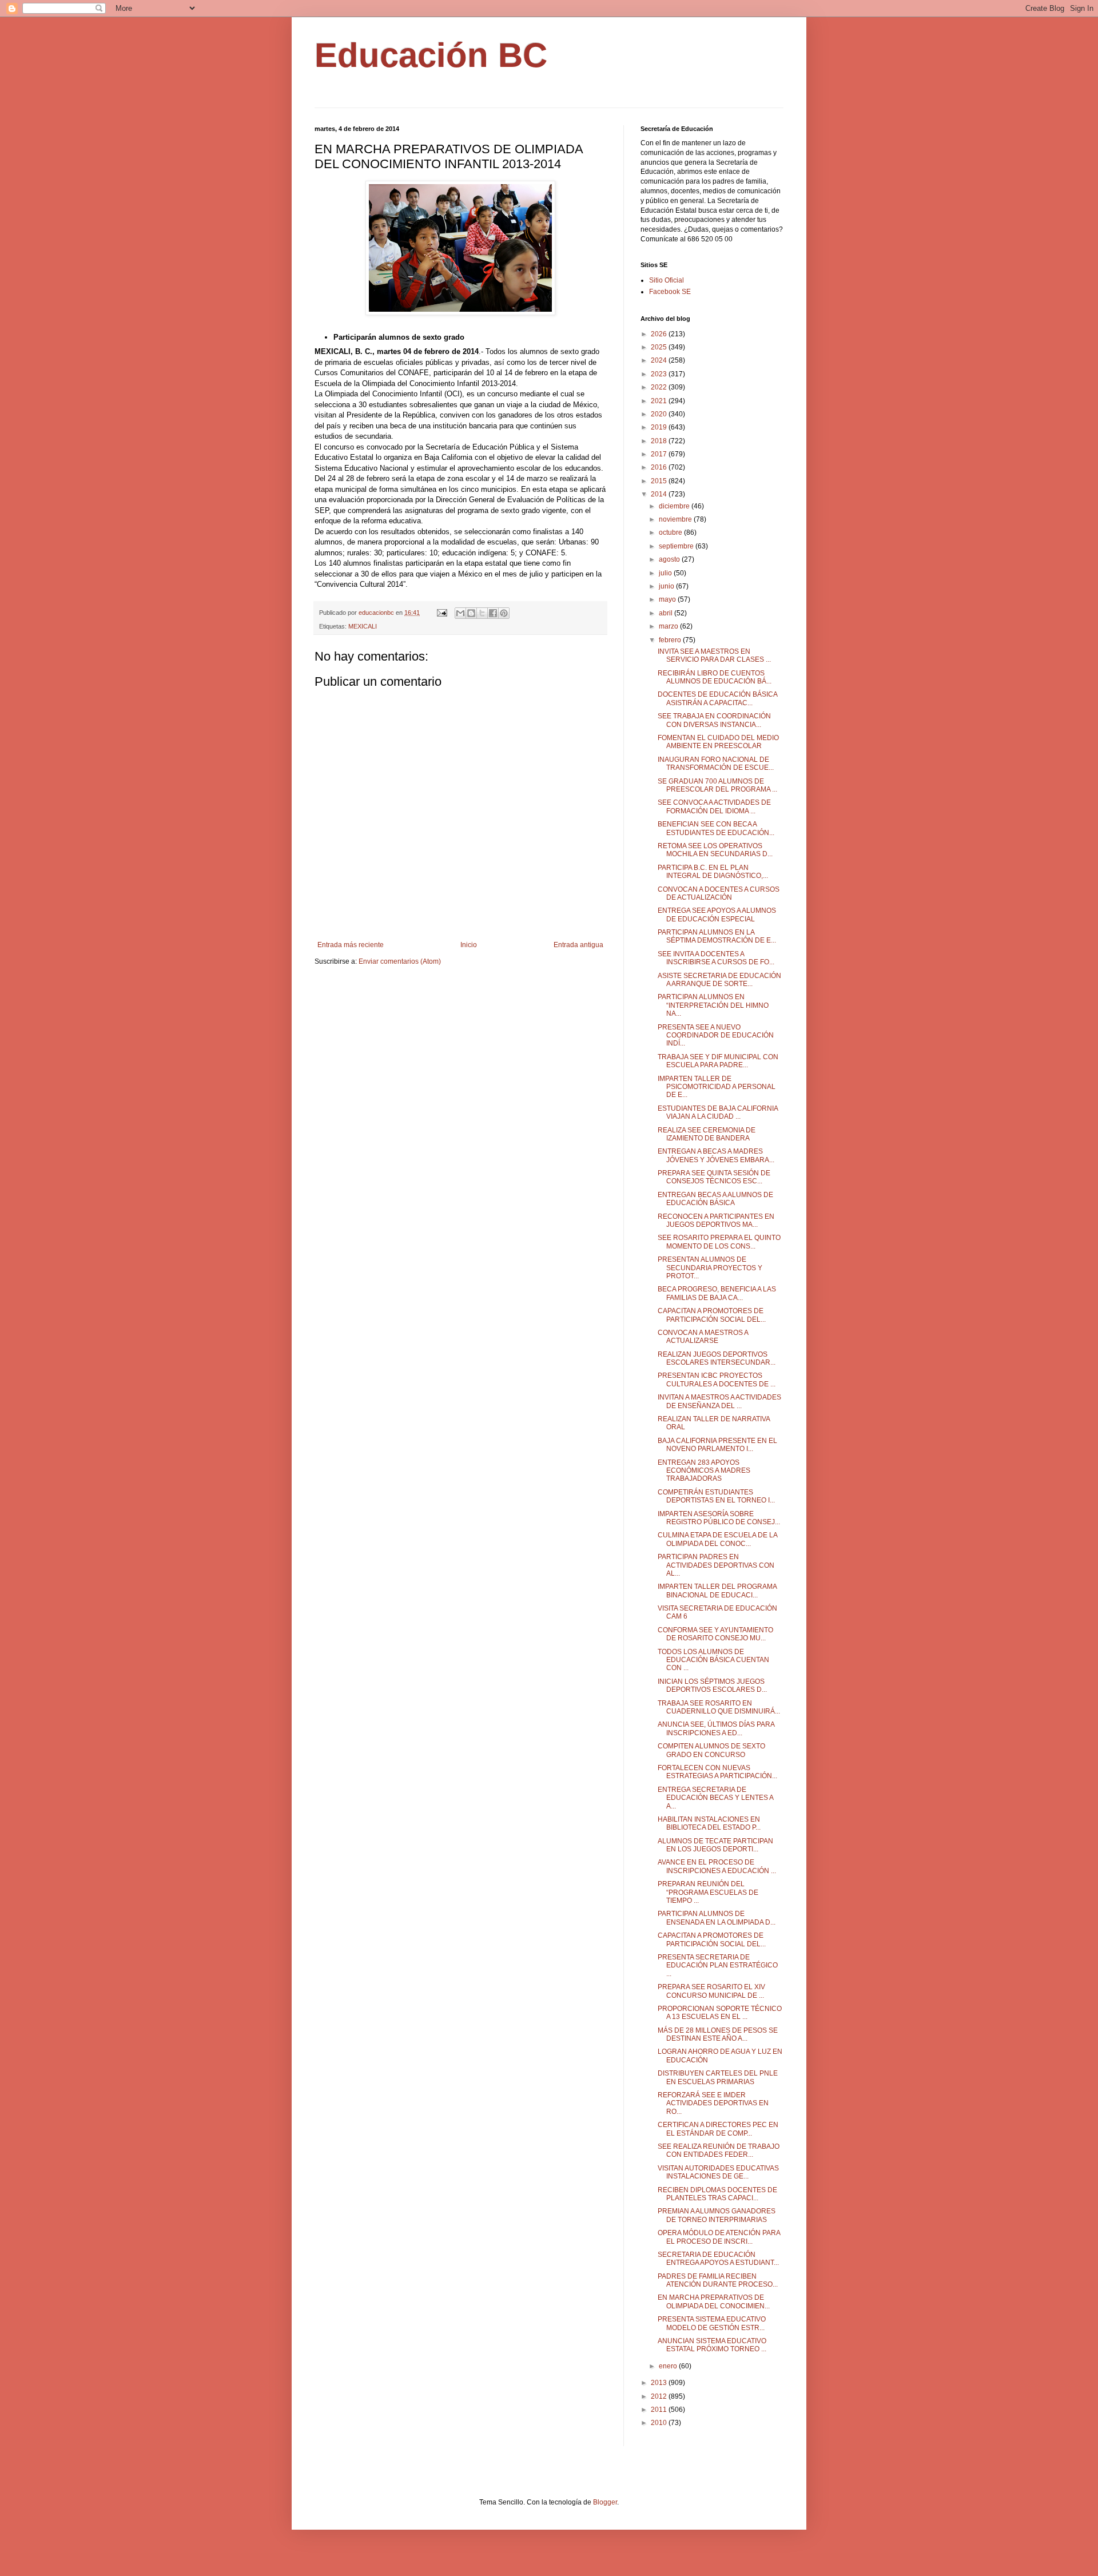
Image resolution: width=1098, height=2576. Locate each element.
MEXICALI (363, 626)
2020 (660, 414)
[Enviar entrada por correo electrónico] (441, 613)
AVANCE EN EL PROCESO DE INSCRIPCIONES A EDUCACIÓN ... (717, 1866)
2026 (660, 334)
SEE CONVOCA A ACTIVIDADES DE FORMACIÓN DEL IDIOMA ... (714, 806)
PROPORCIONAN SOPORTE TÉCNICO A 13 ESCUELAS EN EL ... (720, 2013)
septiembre (677, 546)
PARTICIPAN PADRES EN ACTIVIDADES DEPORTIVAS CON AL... (716, 1565)
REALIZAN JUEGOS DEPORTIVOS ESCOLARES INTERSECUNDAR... (717, 1358)
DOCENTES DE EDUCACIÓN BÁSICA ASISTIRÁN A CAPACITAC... (717, 698)
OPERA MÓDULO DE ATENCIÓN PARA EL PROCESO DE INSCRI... (719, 2237)
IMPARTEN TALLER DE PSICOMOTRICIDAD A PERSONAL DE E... (717, 1087)
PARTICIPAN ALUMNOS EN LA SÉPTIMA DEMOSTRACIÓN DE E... (717, 936)
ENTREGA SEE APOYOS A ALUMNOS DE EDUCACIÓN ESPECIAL (717, 915)
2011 (660, 2410)
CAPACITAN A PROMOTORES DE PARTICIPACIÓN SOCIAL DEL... (712, 1315)
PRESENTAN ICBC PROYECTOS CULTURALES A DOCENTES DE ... (717, 1380)
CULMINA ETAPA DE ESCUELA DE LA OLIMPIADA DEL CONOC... (717, 1539)
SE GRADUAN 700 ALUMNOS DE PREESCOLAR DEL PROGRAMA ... (717, 785)
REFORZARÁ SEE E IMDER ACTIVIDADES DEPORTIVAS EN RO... (713, 2103)
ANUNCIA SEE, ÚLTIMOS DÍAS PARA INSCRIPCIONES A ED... (716, 1728)
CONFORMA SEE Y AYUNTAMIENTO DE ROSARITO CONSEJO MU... (715, 1634)
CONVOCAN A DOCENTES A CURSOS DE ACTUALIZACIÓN (719, 893)
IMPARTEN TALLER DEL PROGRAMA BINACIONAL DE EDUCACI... (717, 1591)
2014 (660, 494)
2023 (660, 374)
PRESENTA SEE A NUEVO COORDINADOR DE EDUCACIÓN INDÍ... (716, 1035)
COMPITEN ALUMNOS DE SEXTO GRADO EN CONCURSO (711, 1750)
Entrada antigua (578, 945)
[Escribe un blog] (471, 613)
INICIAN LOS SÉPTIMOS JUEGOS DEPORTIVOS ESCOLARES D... (712, 1685)
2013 (660, 2383)
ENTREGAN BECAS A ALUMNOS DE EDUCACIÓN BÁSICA (715, 1199)
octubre (671, 532)
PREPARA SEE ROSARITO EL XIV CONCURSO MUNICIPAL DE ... (711, 1991)
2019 (660, 427)
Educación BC (431, 55)
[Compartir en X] (482, 613)
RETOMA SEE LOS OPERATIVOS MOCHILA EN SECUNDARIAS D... (715, 850)
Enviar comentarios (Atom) (400, 961)
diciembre (675, 506)
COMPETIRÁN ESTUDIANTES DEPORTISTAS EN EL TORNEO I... (716, 1496)
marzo (669, 626)
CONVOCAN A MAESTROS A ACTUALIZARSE (703, 1337)
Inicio (469, 945)
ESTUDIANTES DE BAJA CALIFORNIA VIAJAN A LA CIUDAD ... (718, 1112)
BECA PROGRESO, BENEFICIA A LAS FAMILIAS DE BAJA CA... (717, 1293)
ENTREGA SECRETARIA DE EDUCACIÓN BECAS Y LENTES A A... (715, 1798)
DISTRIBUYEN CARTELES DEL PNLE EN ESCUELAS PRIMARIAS (718, 2077)
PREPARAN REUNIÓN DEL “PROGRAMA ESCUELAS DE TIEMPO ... (708, 1892)
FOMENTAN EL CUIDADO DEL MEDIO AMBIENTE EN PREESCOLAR (718, 742)
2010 (660, 2423)
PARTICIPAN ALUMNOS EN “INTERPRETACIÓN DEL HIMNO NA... (713, 1005)
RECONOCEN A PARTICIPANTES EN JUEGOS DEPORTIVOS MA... (716, 1221)
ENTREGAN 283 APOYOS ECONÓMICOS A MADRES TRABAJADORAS (704, 1471)
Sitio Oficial (667, 280)
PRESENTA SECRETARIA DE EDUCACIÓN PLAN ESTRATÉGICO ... (718, 1965)
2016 (660, 467)
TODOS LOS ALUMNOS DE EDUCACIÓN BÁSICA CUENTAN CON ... (713, 1660)
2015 (660, 481)
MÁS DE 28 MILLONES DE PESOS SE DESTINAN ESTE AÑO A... (718, 2034)
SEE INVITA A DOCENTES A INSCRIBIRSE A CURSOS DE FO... (716, 958)
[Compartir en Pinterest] (504, 613)
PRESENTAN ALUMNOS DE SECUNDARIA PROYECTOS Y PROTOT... (710, 1268)
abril (667, 613)
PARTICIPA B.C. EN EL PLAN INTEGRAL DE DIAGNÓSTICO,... (713, 872)
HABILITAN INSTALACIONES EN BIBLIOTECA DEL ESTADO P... (709, 1823)
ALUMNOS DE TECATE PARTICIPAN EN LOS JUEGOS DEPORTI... (715, 1845)
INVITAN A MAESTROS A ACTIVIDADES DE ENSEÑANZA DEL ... (719, 1401)
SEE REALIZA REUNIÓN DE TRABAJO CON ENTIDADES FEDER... (719, 2150)
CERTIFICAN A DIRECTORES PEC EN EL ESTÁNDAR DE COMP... (718, 2129)
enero (669, 2366)
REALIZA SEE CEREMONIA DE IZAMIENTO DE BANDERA (707, 1134)
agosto (670, 559)
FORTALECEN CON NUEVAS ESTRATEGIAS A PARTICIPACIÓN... (717, 1772)
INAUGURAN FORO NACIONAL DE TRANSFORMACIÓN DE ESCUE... (716, 764)
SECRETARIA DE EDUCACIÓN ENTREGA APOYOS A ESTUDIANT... (718, 2259)
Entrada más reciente (351, 945)
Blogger (605, 2502)
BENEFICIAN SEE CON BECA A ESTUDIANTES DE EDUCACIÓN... (716, 828)
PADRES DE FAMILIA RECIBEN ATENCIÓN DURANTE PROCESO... (718, 2280)
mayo (668, 599)
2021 (660, 401)
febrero (671, 640)
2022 (660, 387)
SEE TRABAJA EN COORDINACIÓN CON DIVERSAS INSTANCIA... (714, 720)
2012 (660, 2396)
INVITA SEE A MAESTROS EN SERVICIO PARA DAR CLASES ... (714, 655)
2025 (660, 347)
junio (667, 586)
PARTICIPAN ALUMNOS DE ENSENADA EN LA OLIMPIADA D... (717, 1918)
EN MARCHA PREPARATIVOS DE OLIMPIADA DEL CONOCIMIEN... (714, 2301)
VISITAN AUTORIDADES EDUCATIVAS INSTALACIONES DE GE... (718, 2172)
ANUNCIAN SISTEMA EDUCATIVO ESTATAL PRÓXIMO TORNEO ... (712, 2345)
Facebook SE (670, 292)
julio (666, 573)
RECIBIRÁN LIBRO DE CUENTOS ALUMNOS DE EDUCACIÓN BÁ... (715, 677)
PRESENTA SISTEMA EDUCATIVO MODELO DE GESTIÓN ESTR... (712, 2323)
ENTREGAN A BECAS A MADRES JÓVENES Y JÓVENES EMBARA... (716, 1155)
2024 (660, 360)
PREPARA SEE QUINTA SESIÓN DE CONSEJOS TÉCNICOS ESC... (714, 1177)
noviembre (676, 519)
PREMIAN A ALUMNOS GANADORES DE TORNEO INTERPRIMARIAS (717, 2215)
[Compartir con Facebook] (493, 613)
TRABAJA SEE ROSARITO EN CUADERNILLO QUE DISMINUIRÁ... (719, 1707)
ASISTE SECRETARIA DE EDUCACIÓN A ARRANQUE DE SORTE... (719, 980)
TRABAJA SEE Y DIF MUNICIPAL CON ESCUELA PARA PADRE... (718, 1061)
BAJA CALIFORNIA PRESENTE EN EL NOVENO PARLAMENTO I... (717, 1445)
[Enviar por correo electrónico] (460, 613)
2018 (660, 441)
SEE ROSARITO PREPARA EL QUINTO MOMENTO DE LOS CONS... (719, 1242)
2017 (660, 454)
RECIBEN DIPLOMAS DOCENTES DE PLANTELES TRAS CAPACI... (717, 2194)
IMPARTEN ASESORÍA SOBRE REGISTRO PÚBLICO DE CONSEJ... (719, 1518)
